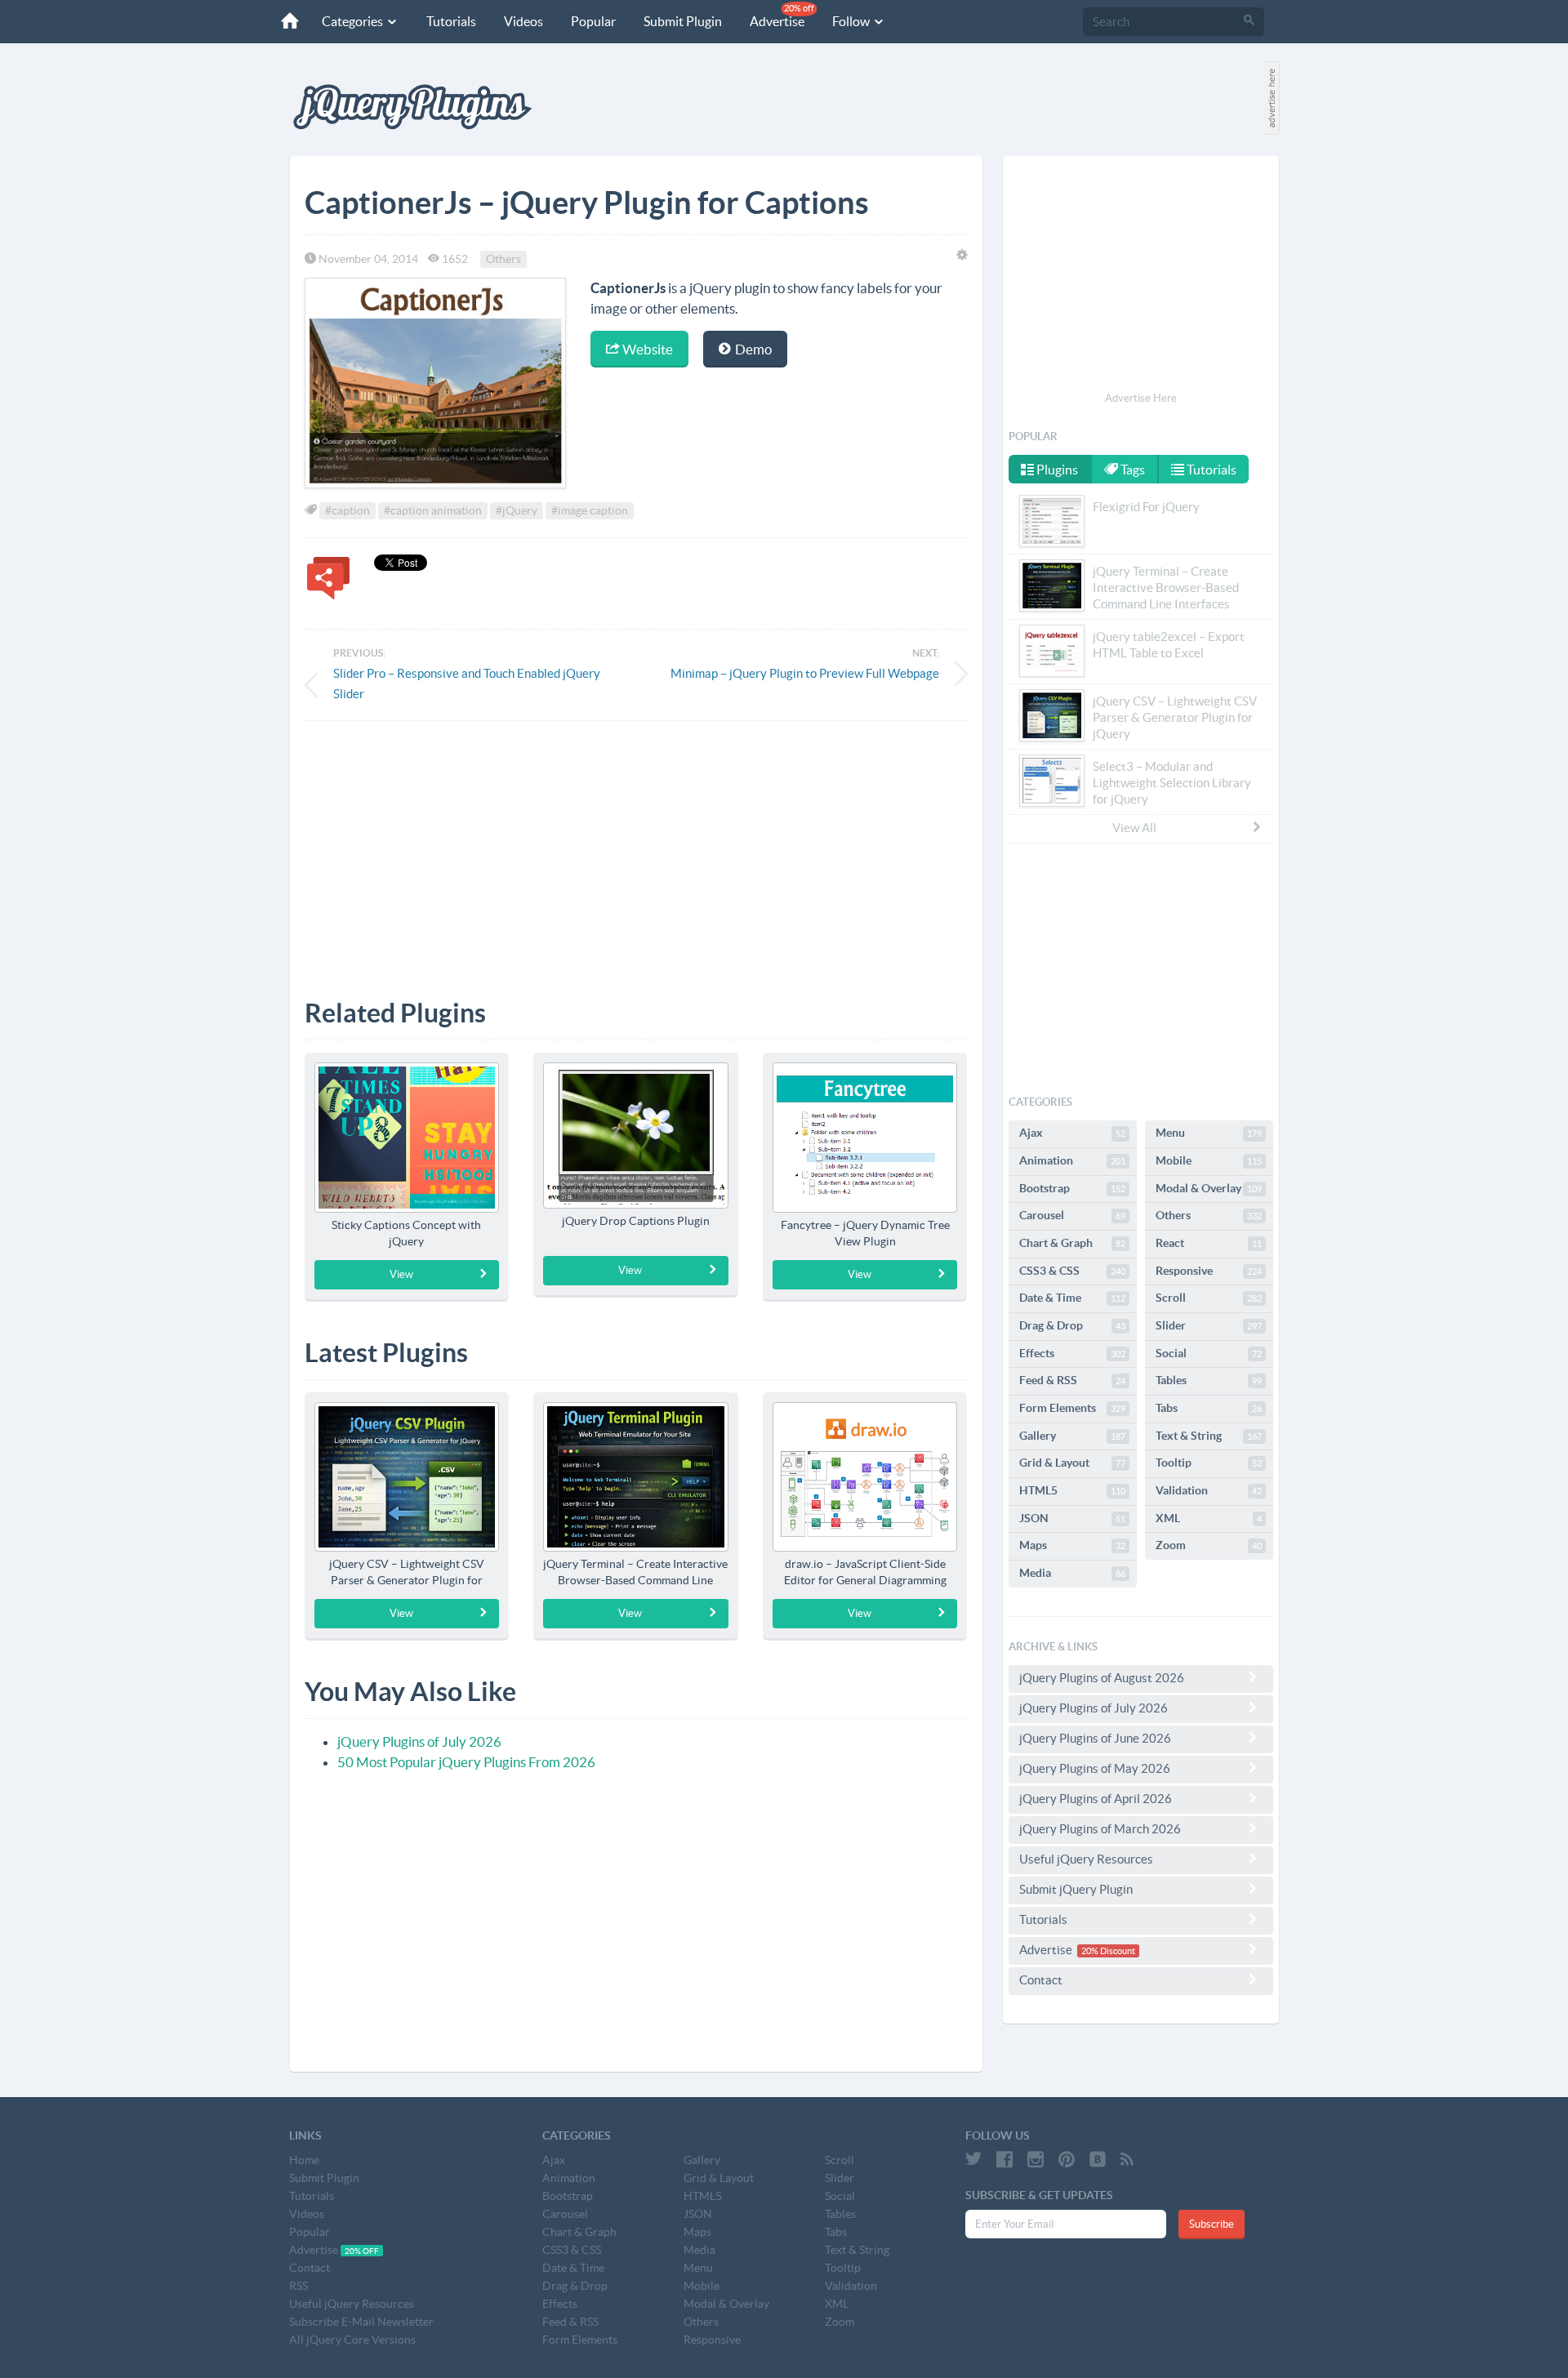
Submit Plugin (683, 21)
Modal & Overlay (1209, 1188)
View (401, 1274)
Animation (1072, 1160)
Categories (354, 21)
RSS (298, 2286)
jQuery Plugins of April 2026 (1096, 1799)
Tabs (1209, 1408)
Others (503, 259)
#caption (347, 510)
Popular (593, 21)
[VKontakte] (1098, 2159)
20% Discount (1108, 1951)
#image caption (590, 510)
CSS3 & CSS (1072, 1271)
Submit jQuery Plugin (1076, 1889)
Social (1209, 1353)
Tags (1131, 470)
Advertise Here (1141, 398)
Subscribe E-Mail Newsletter (361, 2322)
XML (1209, 1518)
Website (646, 349)
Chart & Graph (1072, 1243)
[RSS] (1127, 2159)
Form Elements (1072, 1408)
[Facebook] (1004, 2159)
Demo (752, 349)
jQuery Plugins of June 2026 (1095, 1738)
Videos (523, 21)
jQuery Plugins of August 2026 (1102, 1678)
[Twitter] (973, 2159)
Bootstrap (1072, 1188)
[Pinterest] (1067, 2159)
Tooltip (1209, 1463)
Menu (1209, 1133)
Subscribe (1212, 2224)
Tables (1209, 1380)
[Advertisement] (636, 848)
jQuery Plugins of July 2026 (419, 1741)
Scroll (1209, 1298)
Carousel (1072, 1215)
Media (1072, 1573)
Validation (1209, 1490)
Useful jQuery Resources (1086, 1859)
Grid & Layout (1072, 1463)
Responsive (1209, 1271)
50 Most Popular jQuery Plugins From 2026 (466, 1762)
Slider (1209, 1325)
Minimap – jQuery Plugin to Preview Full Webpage (805, 673)
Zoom (1209, 1545)
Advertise (782, 16)
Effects (1072, 1353)
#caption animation (433, 510)
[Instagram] (1036, 2159)
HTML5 (1072, 1490)
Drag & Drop (1072, 1325)
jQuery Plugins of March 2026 (1100, 1829)
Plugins (1056, 470)
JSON (1072, 1518)
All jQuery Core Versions (352, 2340)
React (1209, 1243)
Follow (852, 21)
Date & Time (1072, 1298)
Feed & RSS (1072, 1380)
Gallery (1072, 1436)
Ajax (1072, 1133)
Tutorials (451, 21)
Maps (1072, 1545)
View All (1134, 828)
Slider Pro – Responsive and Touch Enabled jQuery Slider (467, 684)
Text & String (1209, 1436)
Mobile (1209, 1160)
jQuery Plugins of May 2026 (1095, 1768)
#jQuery (517, 510)
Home (304, 2160)
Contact (1041, 1980)
